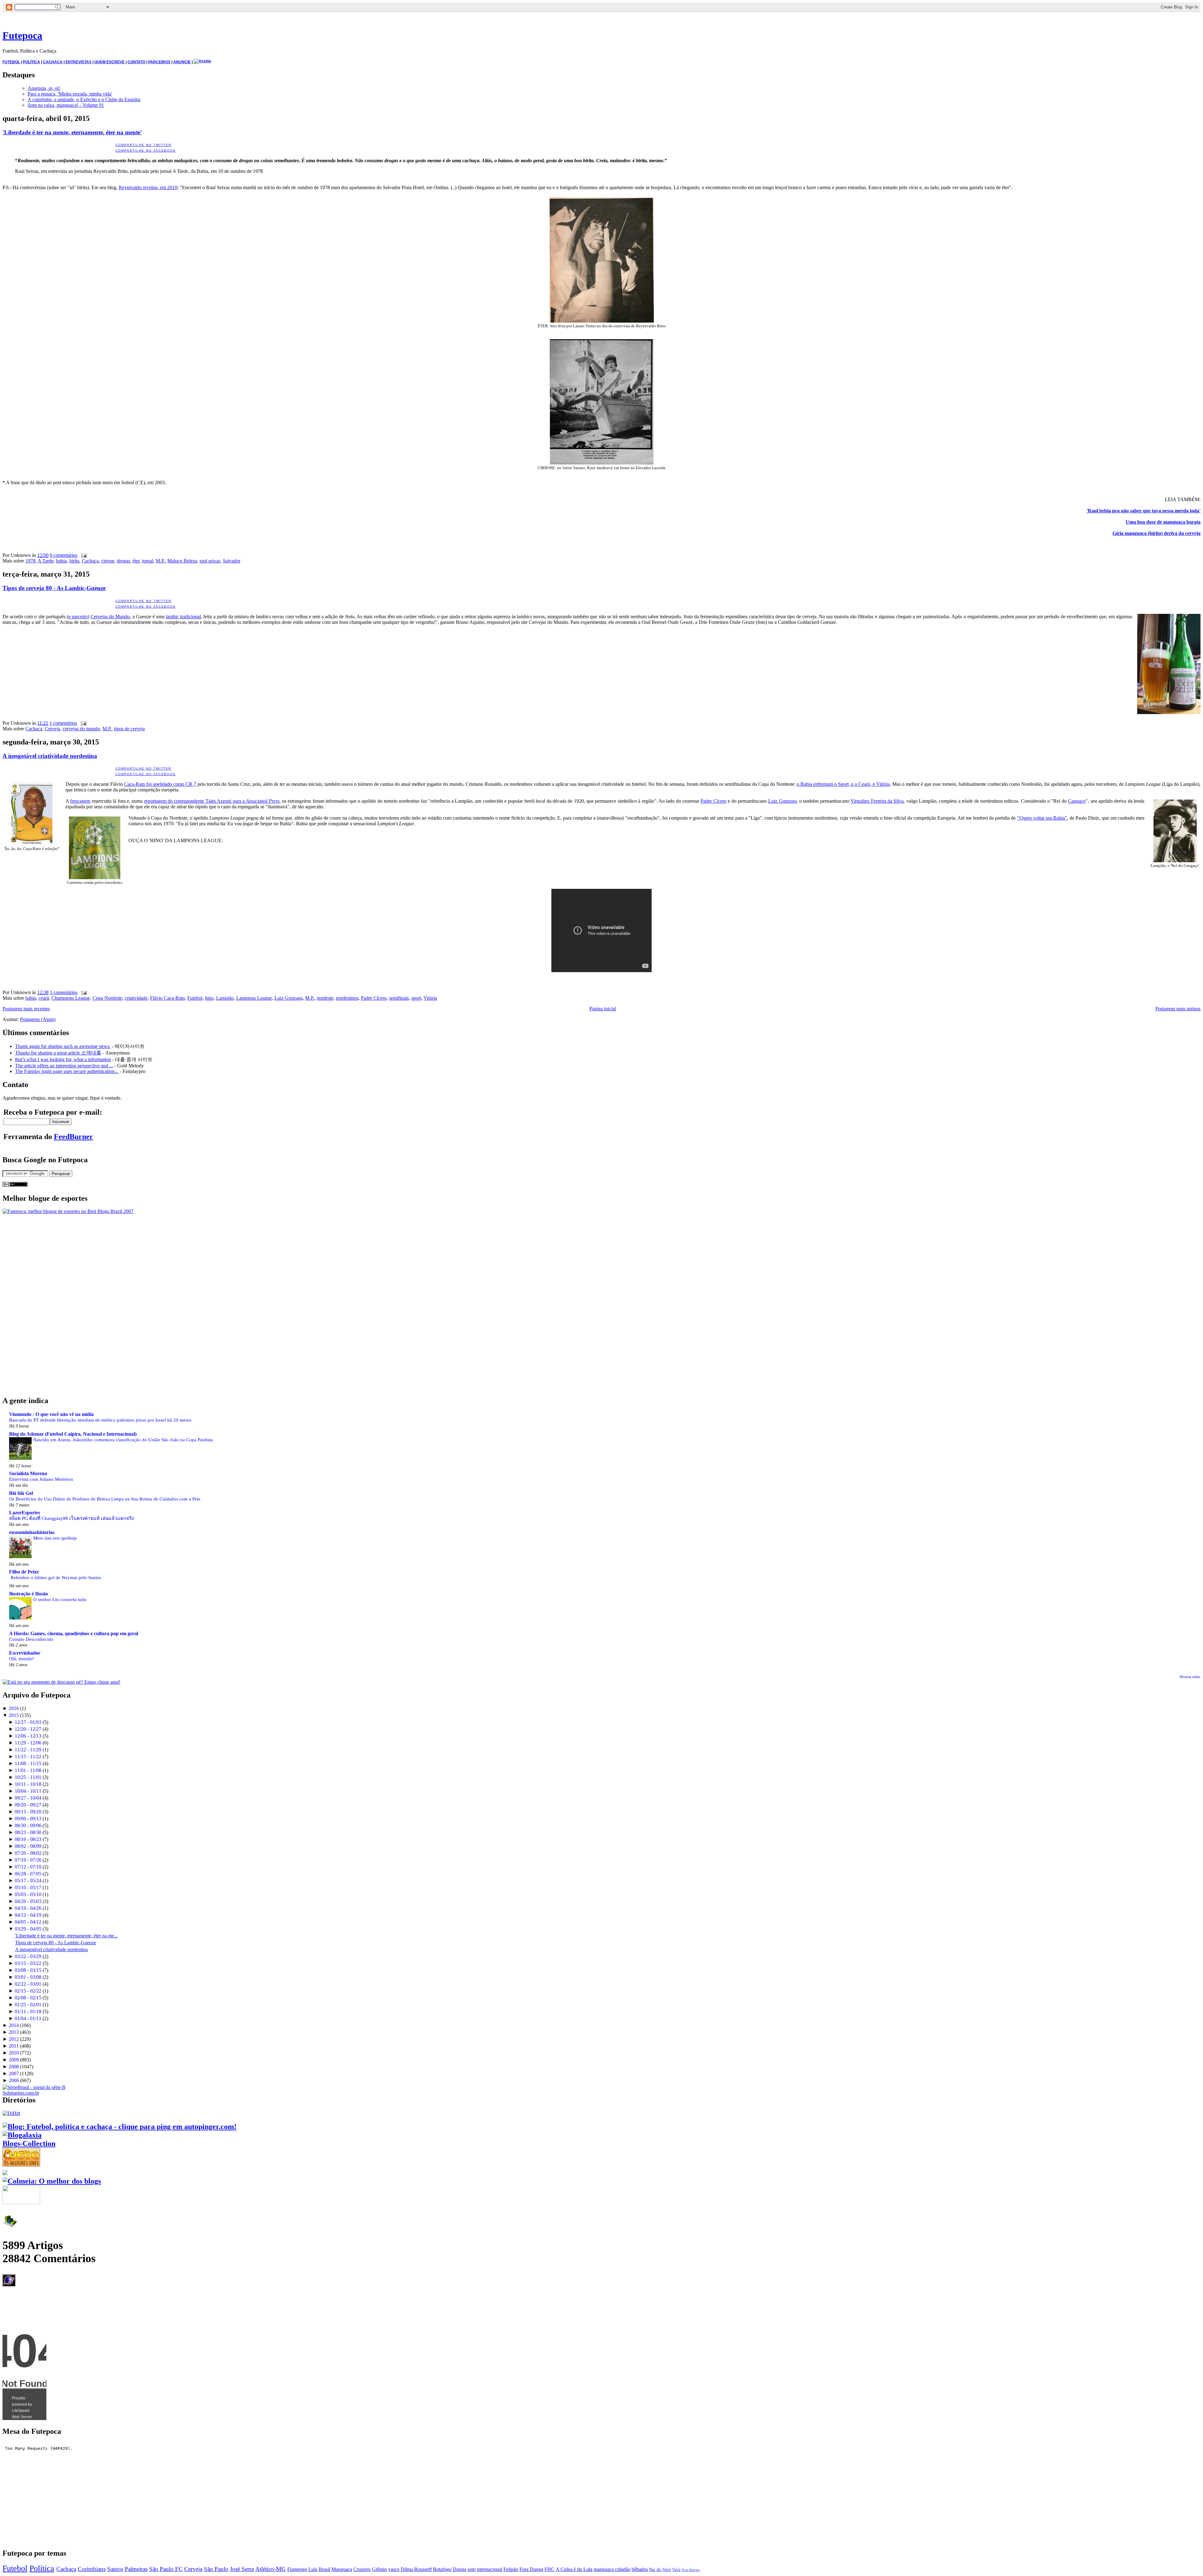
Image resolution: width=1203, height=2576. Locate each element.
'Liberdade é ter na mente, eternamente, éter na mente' (72, 132)
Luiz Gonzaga (782, 801)
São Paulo (216, 2569)
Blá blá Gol (21, 1493)
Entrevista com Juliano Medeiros (41, 1479)
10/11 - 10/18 (28, 1784)
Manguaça (342, 2569)
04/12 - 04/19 (28, 1915)
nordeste (325, 998)
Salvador (232, 561)
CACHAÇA (53, 62)
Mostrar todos (1190, 1677)
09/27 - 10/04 (28, 1798)
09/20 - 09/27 (28, 1805)
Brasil (324, 2569)
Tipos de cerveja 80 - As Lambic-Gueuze (54, 588)
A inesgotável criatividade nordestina (50, 756)
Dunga (459, 2569)
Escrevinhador (25, 1653)
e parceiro (78, 617)
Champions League (71, 998)
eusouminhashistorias (32, 1532)
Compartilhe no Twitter (143, 145)
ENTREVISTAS (78, 62)
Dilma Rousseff (416, 2569)
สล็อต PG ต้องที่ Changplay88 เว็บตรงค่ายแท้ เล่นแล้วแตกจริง (71, 1518)
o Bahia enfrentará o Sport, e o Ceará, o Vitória (843, 784)
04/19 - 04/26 (28, 1908)
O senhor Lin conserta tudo (60, 1599)
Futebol (195, 998)
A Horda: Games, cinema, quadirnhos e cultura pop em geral (74, 1633)
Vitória (430, 998)
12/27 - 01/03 (28, 1722)
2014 (14, 2025)
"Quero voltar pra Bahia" (1042, 818)
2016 (14, 1708)
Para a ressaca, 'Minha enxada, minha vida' (70, 94)
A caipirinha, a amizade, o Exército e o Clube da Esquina (84, 99)
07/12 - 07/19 (28, 1867)
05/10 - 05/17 (28, 1887)
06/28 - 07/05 (28, 1874)
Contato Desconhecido (31, 1639)
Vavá (676, 2569)
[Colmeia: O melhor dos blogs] (52, 2181)
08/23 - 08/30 (28, 1832)
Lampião (225, 998)
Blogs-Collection (29, 2143)
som (471, 2569)
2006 (14, 2080)
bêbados (640, 2569)
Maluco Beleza (182, 561)
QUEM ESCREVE (109, 62)
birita (74, 561)
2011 (14, 2046)
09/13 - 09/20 (28, 1812)
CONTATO (136, 62)
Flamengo (297, 2569)
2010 (14, 2053)
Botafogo (442, 2569)
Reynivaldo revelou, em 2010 (148, 187)
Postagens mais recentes (26, 1009)
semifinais (399, 998)
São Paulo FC (166, 2569)
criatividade (136, 998)
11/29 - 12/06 (28, 1743)
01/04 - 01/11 (28, 2018)
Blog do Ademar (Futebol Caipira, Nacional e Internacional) (73, 1434)
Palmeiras (136, 2569)
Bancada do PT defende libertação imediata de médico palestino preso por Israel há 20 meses (100, 1420)
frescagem (80, 801)
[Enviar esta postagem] (83, 555)
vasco (394, 2569)
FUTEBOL (11, 62)
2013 (14, 2032)
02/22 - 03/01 (28, 1984)
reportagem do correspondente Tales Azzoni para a (212, 801)
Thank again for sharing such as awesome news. (63, 1046)
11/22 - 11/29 (28, 1750)
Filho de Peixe (24, 1572)
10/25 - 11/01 (28, 1777)
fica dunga (691, 2570)
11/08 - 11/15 (28, 1763)
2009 (14, 2060)
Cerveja (52, 729)
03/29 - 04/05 (28, 1929)
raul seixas (210, 561)
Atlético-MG (271, 2569)
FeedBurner (73, 1137)
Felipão (511, 2569)
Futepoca (22, 35)
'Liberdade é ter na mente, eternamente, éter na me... (66, 1936)
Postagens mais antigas (1178, 1009)
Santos (115, 2569)
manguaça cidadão (612, 2569)
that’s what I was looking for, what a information (63, 1059)
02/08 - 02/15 (28, 1998)
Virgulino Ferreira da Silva (877, 801)
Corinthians (92, 2569)
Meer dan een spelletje (55, 1538)
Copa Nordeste (107, 998)
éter (136, 561)
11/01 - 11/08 (28, 1770)
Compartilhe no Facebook (146, 150)
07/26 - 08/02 (28, 1853)
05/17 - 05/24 (28, 1881)
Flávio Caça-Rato (167, 998)
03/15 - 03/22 (28, 1963)
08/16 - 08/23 (28, 1839)
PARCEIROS (159, 62)
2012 (14, 2039)
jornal (148, 561)
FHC (549, 2569)
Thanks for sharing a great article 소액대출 (58, 1053)
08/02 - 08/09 (28, 1846)
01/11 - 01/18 (28, 2011)
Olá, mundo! (21, 1659)
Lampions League (254, 998)
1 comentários (63, 723)
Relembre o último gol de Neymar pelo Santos (56, 1577)
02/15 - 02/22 (28, 1991)
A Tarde (46, 561)
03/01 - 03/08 (28, 1977)
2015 (14, 1715)
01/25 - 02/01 (28, 2005)
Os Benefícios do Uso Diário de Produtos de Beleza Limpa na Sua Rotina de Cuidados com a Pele (105, 1499)
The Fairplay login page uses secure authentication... (67, 1071)
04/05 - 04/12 (28, 1922)
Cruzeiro (362, 2569)
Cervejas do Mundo (110, 617)
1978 (30, 561)
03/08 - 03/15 (28, 1970)
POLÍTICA (31, 62)
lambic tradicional (183, 617)
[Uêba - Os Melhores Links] (21, 2164)
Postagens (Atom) (38, 1019)
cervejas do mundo (81, 729)
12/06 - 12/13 (28, 1736)
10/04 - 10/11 (28, 1791)
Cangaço (1077, 801)
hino (209, 998)
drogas (123, 561)
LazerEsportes (25, 1513)
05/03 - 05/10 (28, 1894)
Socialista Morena (28, 1473)
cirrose (108, 561)
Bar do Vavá (660, 2569)
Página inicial (603, 1009)
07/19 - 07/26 (28, 1860)
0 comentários (64, 555)
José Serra (242, 2569)
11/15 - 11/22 (28, 1757)
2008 (14, 2067)
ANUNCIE (182, 62)
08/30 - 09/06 (28, 1825)
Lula (313, 2569)
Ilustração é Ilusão (29, 1594)
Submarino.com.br (21, 2093)
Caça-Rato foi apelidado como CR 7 (160, 784)
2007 (14, 2073)
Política (42, 2568)
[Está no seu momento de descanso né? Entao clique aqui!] (61, 1682)
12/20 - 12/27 (28, 1729)
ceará (44, 998)
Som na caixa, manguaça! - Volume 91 (66, 105)
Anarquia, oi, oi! (44, 88)
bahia (61, 561)
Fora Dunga (531, 2569)
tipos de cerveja (129, 729)
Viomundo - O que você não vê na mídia (51, 1414)
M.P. (160, 561)
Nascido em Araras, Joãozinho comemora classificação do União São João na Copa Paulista (123, 1440)
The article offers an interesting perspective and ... (64, 1066)
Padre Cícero (713, 801)
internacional (490, 2569)
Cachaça (90, 561)
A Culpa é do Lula (574, 2569)
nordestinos (347, 998)
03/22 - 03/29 (28, 1956)
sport (416, 998)
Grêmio (379, 2569)
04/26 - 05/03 (28, 1901)
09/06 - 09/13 (28, 1819)
